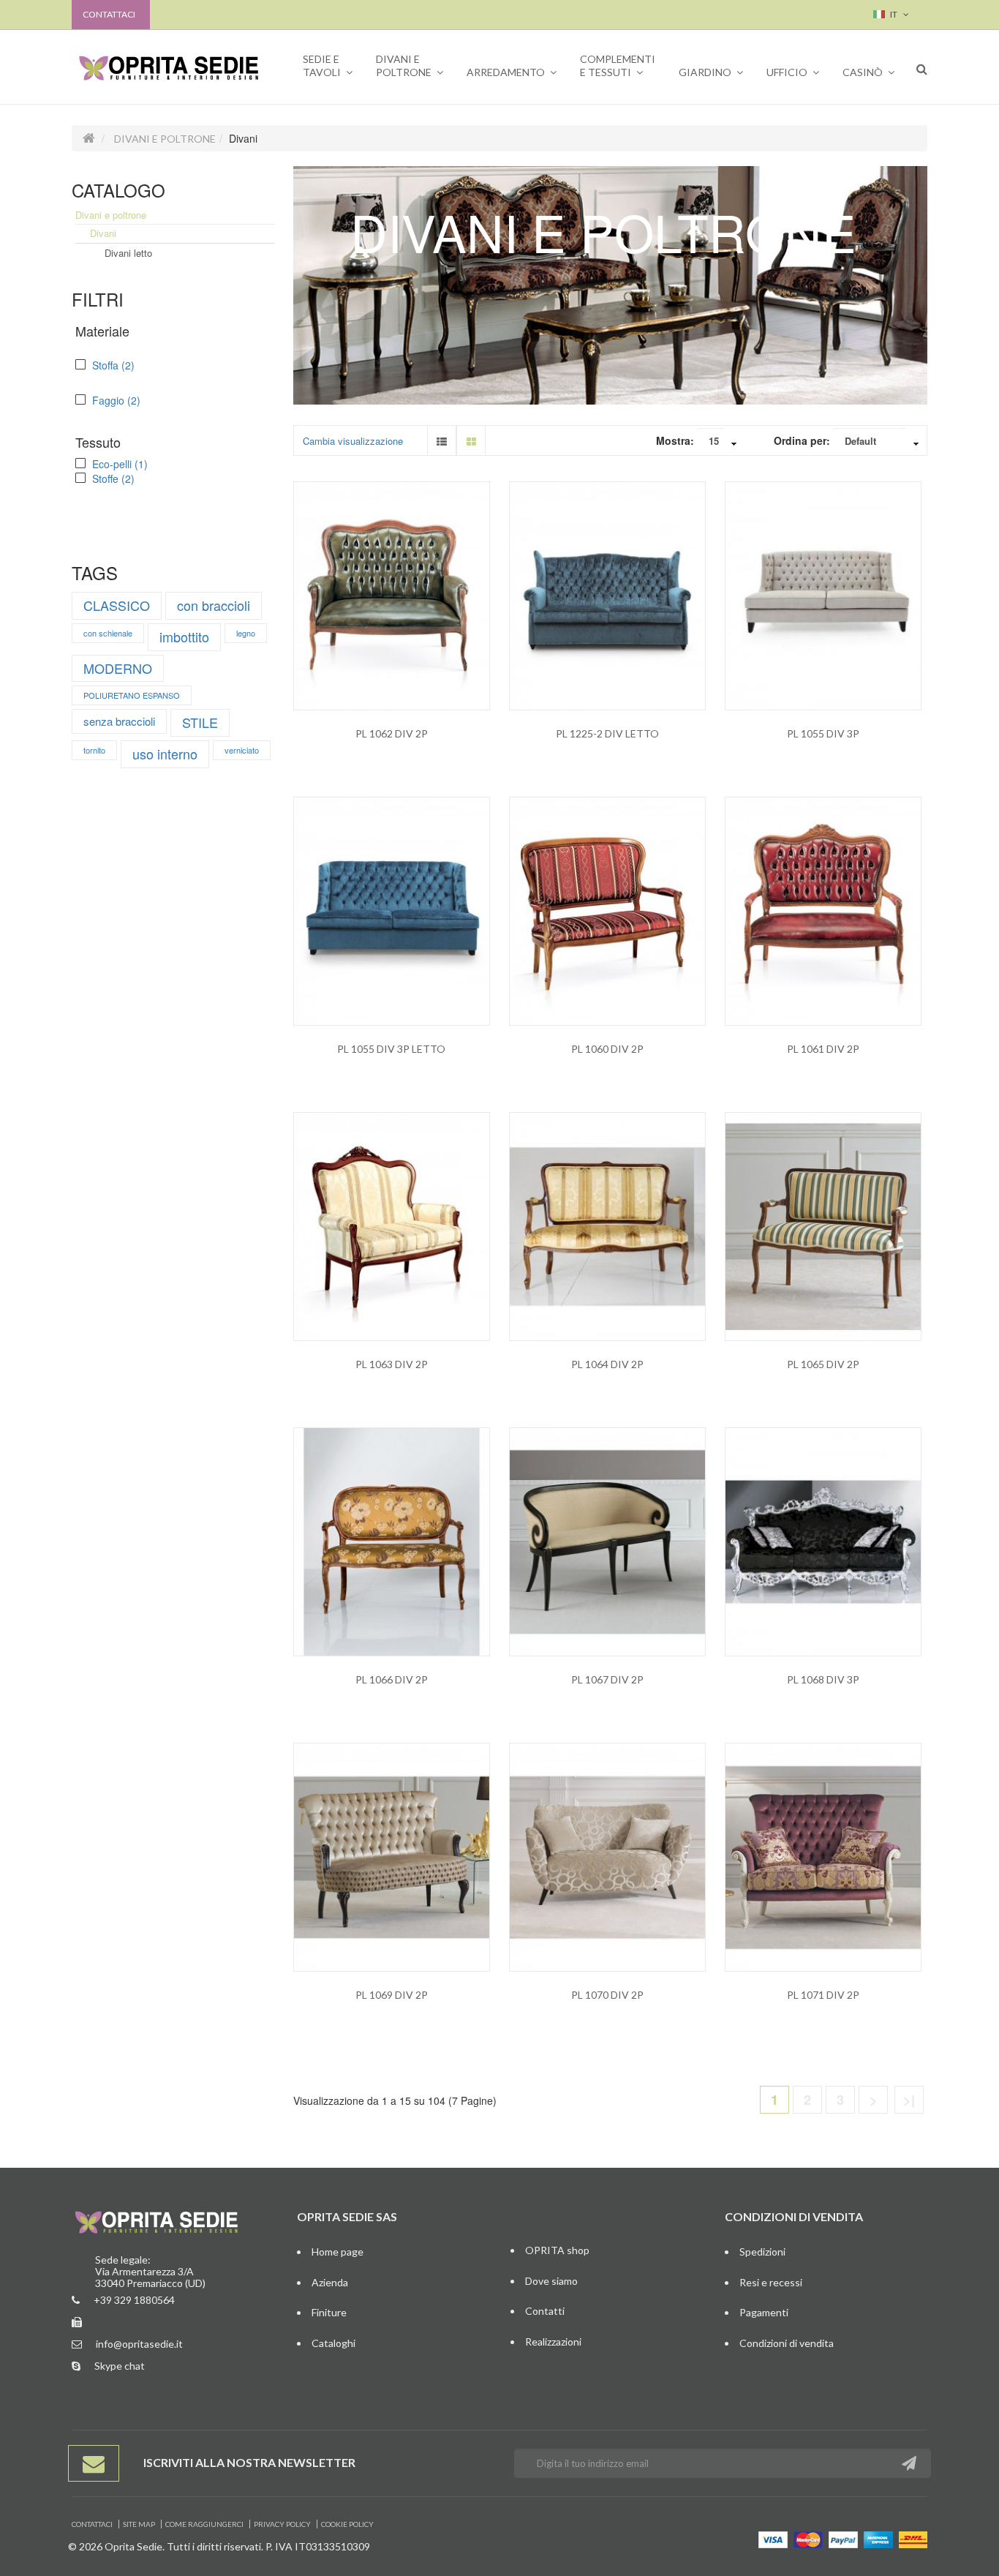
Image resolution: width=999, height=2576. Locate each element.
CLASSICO (117, 605)
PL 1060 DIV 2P (607, 1049)
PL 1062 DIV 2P (392, 733)
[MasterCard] (808, 2538)
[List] (442, 440)
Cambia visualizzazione (353, 441)
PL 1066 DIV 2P (392, 1679)
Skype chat (120, 2366)
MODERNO (118, 668)
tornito (94, 750)
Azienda (330, 2282)
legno (246, 633)
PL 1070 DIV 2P (607, 1995)
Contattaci (109, 14)
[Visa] (773, 2538)
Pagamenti (764, 2312)
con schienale (108, 633)
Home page (338, 2252)
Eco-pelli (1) (118, 464)
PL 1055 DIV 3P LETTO (391, 1049)
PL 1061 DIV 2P (823, 1049)
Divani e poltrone (165, 139)
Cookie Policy (347, 2524)
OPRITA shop (557, 2250)
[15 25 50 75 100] (721, 443)
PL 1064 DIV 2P (607, 1364)
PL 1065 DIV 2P (823, 1364)
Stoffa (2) (112, 365)
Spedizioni (762, 2252)
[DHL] (913, 2538)
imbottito (184, 637)
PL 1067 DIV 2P (607, 1679)
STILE (200, 722)
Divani (103, 233)
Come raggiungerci (204, 2524)
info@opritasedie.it (139, 2344)
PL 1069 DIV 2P (392, 1995)
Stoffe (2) (112, 478)
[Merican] (878, 2538)
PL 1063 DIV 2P (392, 1364)
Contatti (545, 2311)
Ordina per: (802, 440)
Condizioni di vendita (787, 2343)
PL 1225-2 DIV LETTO (607, 733)
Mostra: (675, 440)
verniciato (242, 750)
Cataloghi (333, 2343)
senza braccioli (119, 721)
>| (909, 2100)
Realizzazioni (553, 2342)
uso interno (165, 754)
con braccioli (214, 605)
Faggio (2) (115, 400)
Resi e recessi (771, 2282)
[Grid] (471, 440)
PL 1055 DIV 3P (823, 733)
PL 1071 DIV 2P (823, 1995)
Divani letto (128, 253)
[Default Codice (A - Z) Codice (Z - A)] (880, 443)
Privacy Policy (282, 2524)
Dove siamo (551, 2281)
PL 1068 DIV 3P (823, 1679)
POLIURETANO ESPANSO (132, 695)
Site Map (139, 2524)
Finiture (329, 2312)
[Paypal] (843, 2538)
